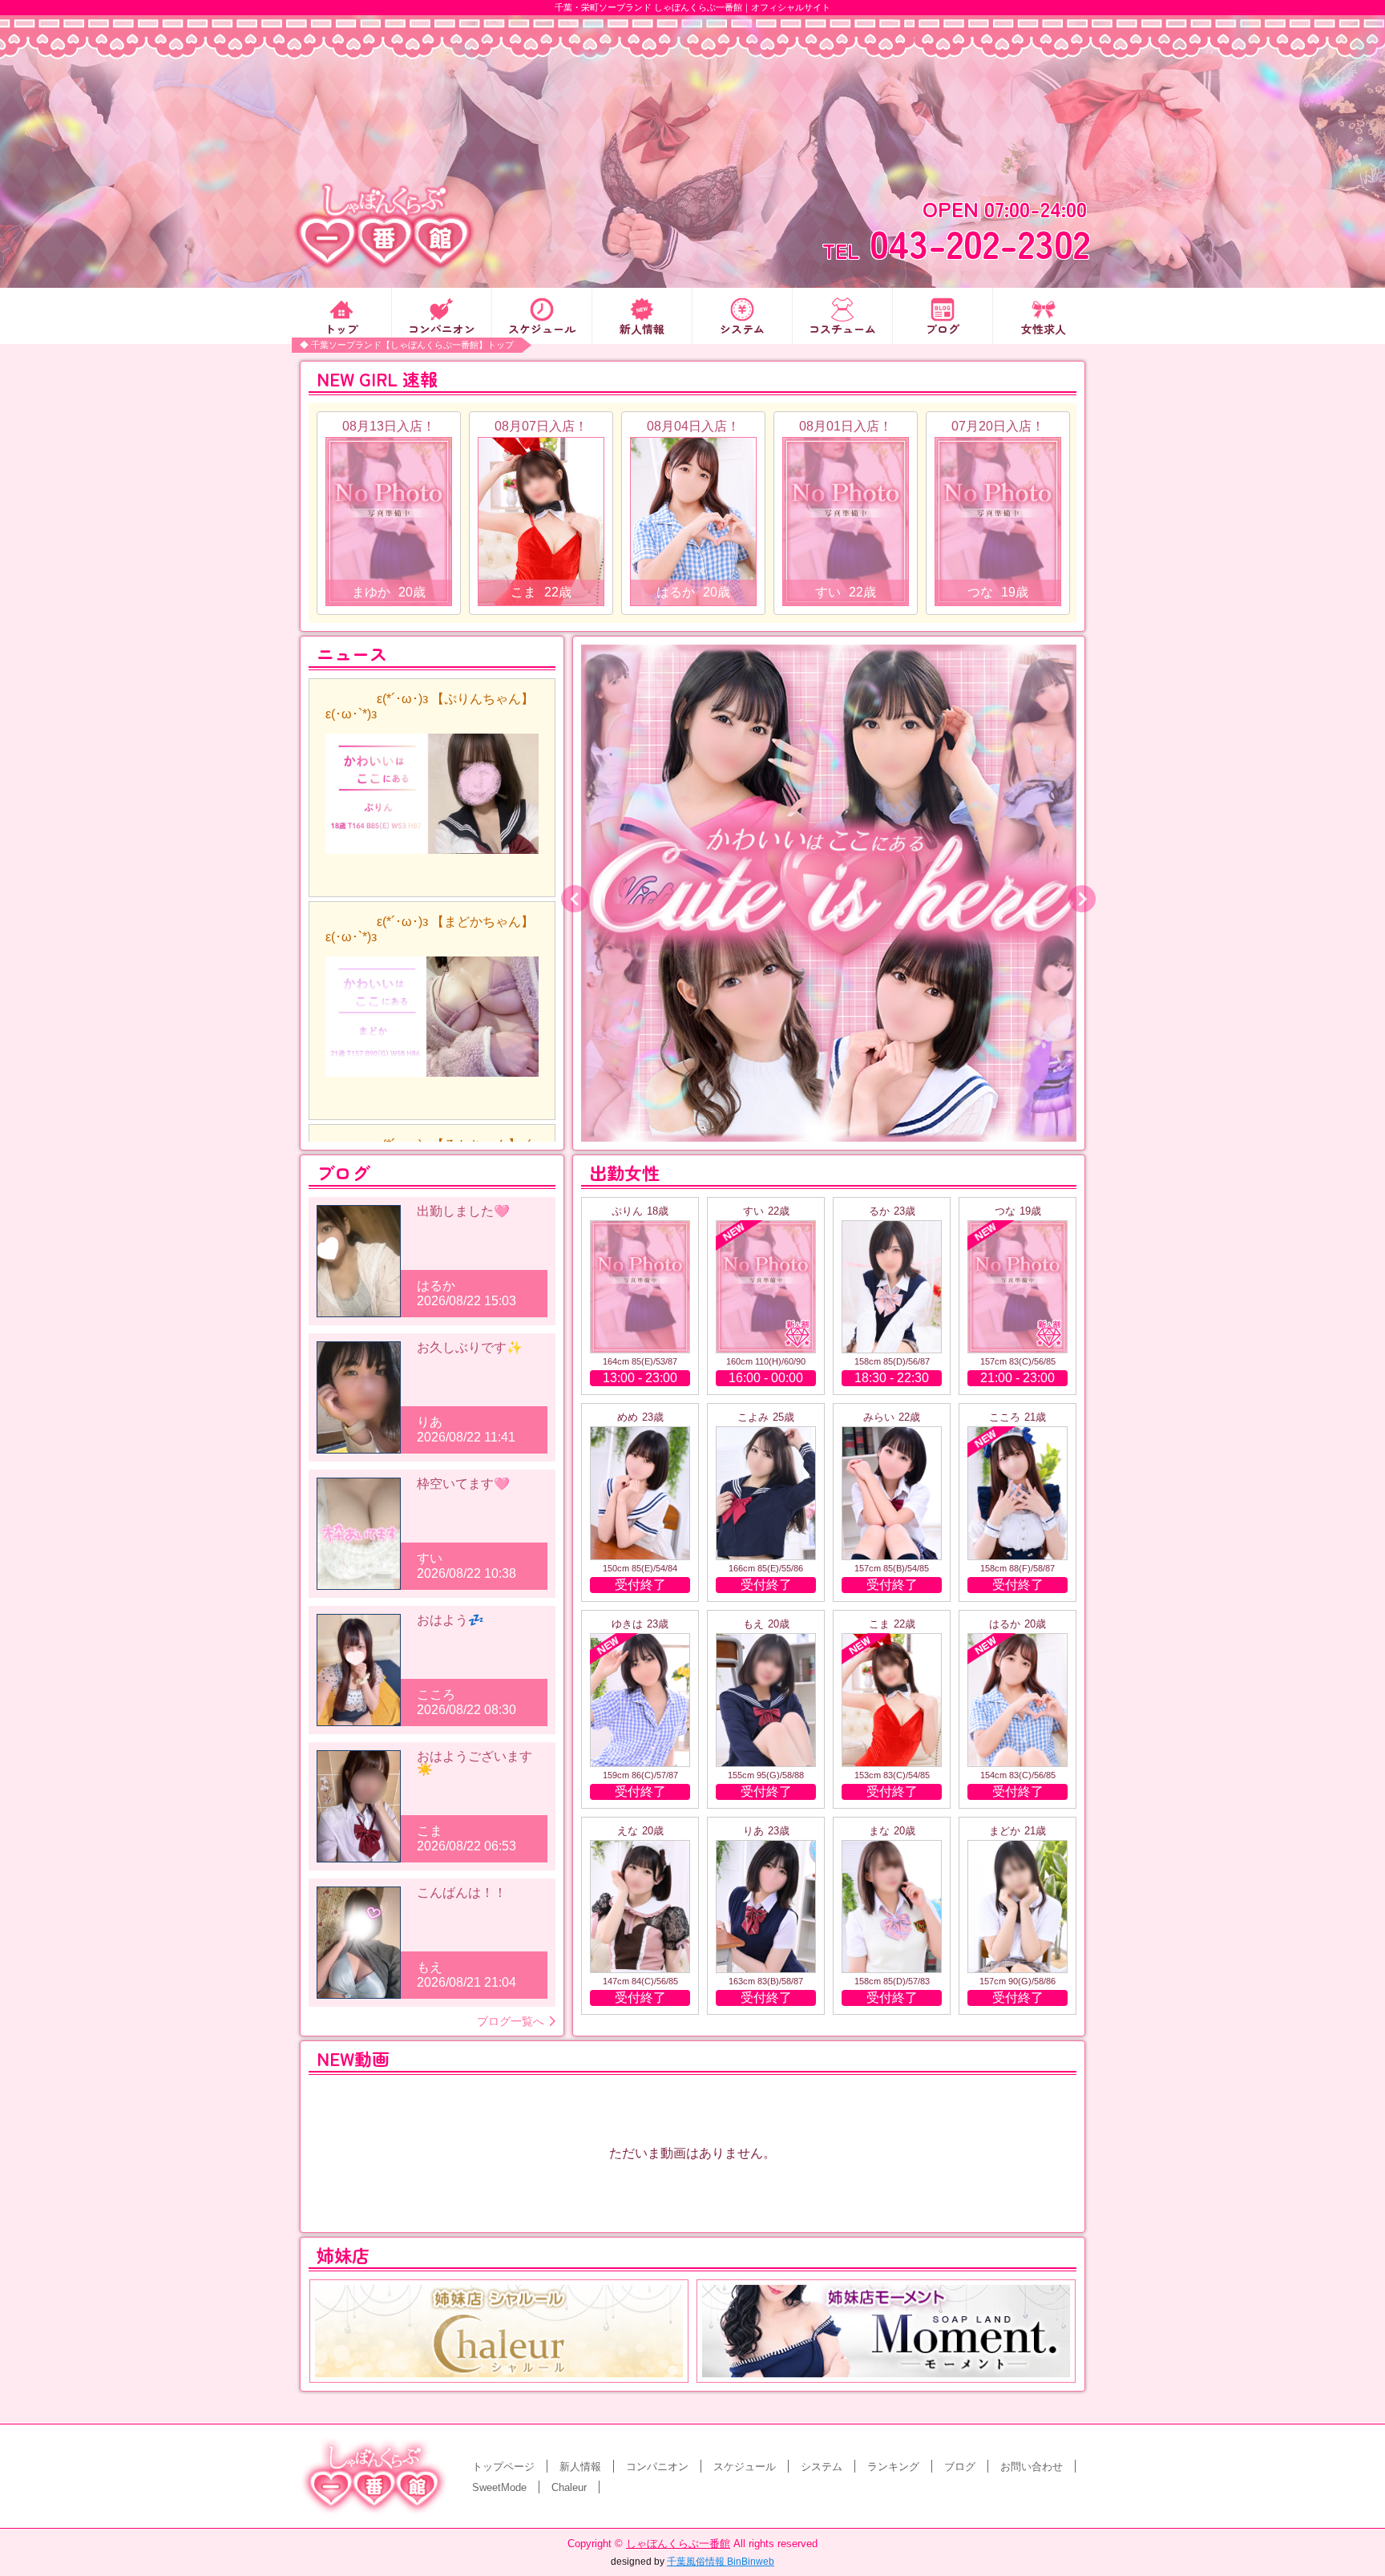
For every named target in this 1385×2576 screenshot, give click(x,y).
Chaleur (569, 2487)
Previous (569, 893)
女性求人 (1044, 328)
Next (1076, 893)
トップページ (503, 2467)
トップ (341, 328)
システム (742, 328)
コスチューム (842, 328)
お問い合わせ (1032, 2467)
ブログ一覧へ (511, 2021)
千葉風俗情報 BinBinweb (721, 2562)
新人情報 (642, 328)
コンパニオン (442, 328)
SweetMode (499, 2487)
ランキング (893, 2467)
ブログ (943, 328)
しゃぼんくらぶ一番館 (678, 2544)
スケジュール (542, 328)
